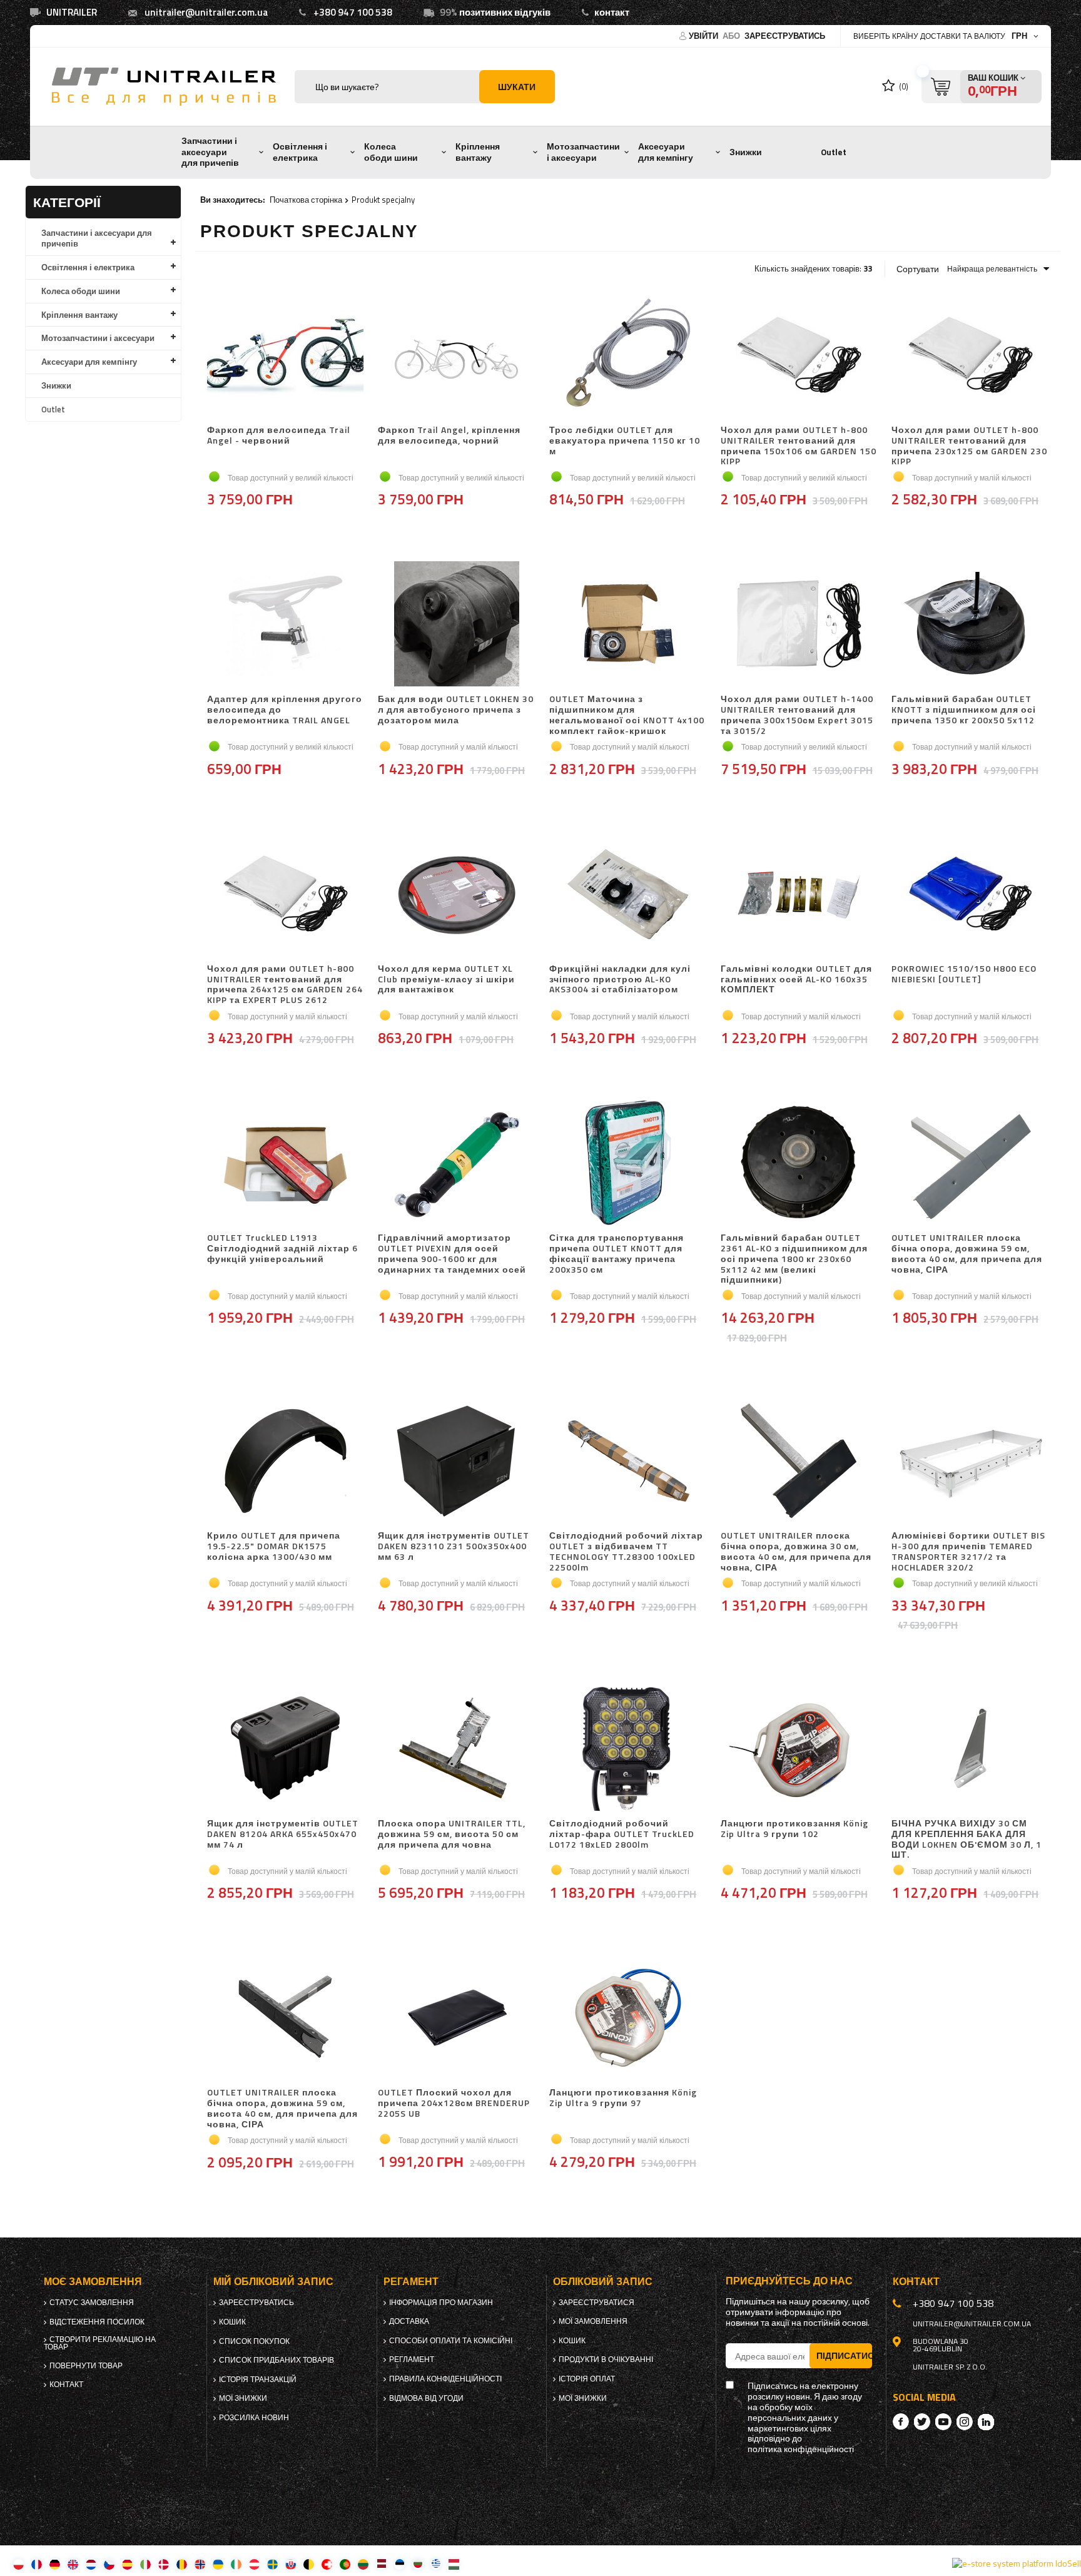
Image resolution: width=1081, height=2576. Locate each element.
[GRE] (436, 2564)
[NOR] (200, 2564)
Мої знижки (243, 2398)
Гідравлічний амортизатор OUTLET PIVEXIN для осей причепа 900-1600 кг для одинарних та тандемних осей (452, 1254)
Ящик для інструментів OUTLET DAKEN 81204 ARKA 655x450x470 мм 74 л (283, 1835)
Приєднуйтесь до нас (789, 2281)
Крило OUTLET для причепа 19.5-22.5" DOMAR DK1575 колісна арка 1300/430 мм (274, 1547)
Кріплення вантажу (478, 152)
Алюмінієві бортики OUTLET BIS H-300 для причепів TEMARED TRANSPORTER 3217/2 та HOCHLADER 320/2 (968, 1551)
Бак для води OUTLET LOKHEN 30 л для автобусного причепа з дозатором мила (456, 710)
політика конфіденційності (801, 2449)
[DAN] (164, 2564)
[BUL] (418, 2564)
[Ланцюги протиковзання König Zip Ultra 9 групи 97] (628, 2019)
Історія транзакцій (258, 2380)
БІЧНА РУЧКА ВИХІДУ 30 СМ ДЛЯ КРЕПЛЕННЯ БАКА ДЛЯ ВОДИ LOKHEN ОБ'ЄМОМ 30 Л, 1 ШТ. (967, 1839)
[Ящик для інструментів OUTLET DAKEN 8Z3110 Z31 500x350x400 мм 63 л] (457, 1462)
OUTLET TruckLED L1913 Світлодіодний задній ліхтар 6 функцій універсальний (282, 1249)
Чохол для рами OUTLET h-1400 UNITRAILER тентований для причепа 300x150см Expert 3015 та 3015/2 (797, 715)
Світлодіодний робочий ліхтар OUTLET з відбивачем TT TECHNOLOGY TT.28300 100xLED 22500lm (626, 1551)
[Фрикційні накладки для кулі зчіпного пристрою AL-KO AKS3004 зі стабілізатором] (628, 895)
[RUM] (182, 2564)
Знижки (746, 152)
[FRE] (37, 2564)
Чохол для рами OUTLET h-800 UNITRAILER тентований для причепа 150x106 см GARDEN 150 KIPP (799, 446)
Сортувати (918, 269)
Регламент (412, 2360)
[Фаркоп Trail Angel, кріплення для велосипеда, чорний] (457, 356)
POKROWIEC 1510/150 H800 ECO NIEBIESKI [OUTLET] (964, 975)
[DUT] (91, 2564)
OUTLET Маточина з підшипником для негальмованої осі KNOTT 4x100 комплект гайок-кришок (627, 715)
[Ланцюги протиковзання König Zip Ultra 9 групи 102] (799, 1749)
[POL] (18, 2564)
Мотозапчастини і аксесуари (583, 152)
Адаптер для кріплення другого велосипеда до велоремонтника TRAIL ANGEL (285, 710)
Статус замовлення (92, 2303)
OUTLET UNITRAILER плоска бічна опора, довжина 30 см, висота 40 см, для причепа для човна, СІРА (796, 1551)
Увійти (704, 36)
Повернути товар (86, 2366)
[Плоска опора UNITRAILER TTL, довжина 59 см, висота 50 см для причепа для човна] (457, 1749)
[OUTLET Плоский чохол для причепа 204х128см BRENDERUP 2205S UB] (457, 2019)
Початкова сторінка (306, 200)
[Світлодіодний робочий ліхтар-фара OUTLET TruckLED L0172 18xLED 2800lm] (628, 1749)
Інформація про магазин (441, 2303)
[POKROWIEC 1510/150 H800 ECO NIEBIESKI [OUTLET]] (970, 895)
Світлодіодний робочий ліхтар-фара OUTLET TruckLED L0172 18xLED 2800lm (622, 1835)
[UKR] (218, 2564)
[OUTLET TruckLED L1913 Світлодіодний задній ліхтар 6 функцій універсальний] (286, 1164)
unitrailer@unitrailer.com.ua (206, 12)
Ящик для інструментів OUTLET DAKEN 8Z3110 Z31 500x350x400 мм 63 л (454, 1547)
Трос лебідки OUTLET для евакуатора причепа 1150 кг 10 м (625, 441)
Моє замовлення (93, 2282)
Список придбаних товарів (277, 2360)
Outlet (834, 152)
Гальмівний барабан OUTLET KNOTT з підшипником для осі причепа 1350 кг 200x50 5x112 (964, 710)
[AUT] (254, 2564)
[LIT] (363, 2564)
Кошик (232, 2322)
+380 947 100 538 (353, 12)
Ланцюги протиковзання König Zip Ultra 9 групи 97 (623, 2098)
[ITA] (145, 2564)
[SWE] (272, 2564)
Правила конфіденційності (445, 2379)
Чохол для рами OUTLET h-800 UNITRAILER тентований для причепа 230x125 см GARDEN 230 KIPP (969, 446)
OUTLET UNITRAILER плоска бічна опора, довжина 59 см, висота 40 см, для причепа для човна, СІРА (967, 1254)
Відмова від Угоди (426, 2398)
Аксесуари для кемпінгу (666, 152)
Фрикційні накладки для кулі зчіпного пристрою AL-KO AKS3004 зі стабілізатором (620, 980)
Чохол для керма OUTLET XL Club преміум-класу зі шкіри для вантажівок (446, 980)
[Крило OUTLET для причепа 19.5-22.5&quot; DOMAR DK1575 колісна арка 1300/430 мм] (286, 1462)
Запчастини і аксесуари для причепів (210, 152)
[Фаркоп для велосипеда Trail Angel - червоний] (286, 356)
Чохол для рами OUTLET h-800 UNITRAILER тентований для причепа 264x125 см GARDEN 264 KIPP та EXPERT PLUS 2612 (285, 985)
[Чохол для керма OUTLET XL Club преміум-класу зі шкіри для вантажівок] (457, 895)
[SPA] (127, 2564)
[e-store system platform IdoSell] (1017, 2563)
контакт (612, 12)
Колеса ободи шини (391, 152)
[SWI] (327, 2564)
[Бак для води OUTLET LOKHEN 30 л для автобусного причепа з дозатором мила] (457, 625)
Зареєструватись (785, 36)
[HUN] (454, 2564)
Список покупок (254, 2341)
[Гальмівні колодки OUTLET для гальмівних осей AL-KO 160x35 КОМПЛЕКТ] (799, 895)
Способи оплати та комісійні (451, 2341)
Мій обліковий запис (273, 2282)
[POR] (345, 2564)
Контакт (66, 2385)
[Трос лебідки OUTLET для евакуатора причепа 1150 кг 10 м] (628, 356)
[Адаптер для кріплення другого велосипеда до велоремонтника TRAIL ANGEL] (286, 625)
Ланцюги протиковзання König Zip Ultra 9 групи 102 (794, 1829)
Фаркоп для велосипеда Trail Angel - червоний (279, 436)
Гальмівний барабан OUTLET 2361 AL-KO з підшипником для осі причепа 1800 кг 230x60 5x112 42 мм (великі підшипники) (794, 1259)
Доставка (409, 2321)
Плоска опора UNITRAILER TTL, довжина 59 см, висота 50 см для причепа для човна (452, 1835)
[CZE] (109, 2564)
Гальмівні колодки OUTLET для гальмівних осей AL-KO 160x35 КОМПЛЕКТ (796, 980)
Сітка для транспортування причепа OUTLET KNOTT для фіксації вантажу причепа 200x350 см (617, 1254)
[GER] (55, 2564)
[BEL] (309, 2564)
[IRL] (236, 2564)
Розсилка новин (254, 2418)
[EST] (399, 2564)
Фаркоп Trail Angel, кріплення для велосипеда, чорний (449, 436)
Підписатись (844, 2355)
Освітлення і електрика (300, 152)
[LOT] (381, 2564)
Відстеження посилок (97, 2322)
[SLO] (291, 2564)
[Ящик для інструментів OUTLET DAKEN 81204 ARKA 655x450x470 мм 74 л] (286, 1749)
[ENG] (73, 2564)
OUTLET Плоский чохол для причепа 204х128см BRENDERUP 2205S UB (454, 2104)
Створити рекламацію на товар (100, 2343)
